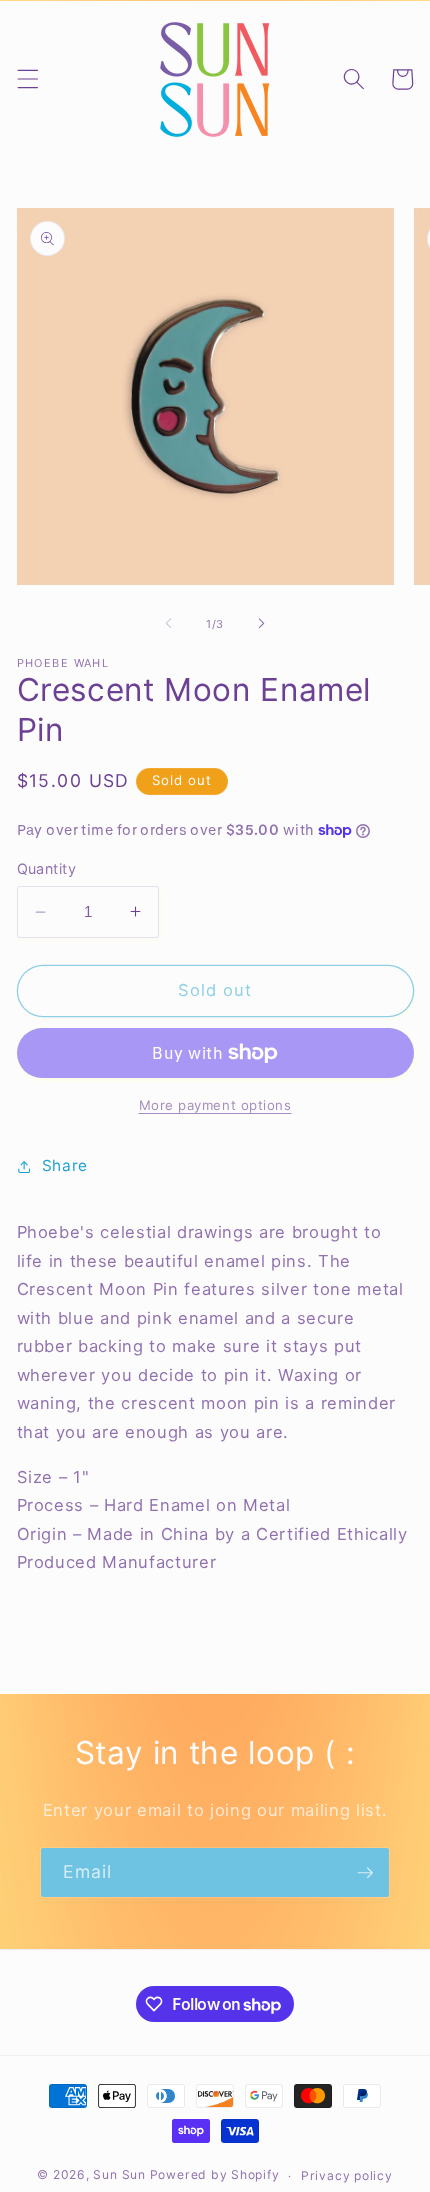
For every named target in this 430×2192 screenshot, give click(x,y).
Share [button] (65, 1165)
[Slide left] (169, 624)
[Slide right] (261, 624)
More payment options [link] (215, 1105)
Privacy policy (347, 2175)
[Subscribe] (365, 1873)
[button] (27, 79)
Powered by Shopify (215, 2175)
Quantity (47, 868)
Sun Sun (119, 2175)
